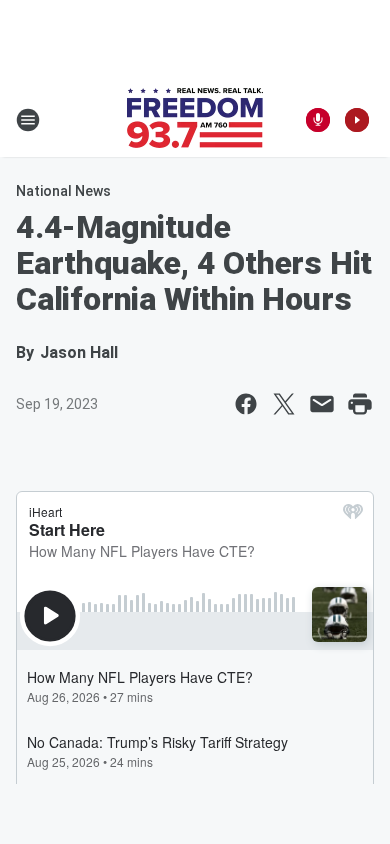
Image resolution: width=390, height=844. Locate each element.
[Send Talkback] (318, 120)
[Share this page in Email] (322, 404)
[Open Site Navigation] (28, 120)
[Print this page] (360, 404)
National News (63, 191)
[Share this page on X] (284, 404)
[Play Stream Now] (357, 120)
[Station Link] (195, 120)
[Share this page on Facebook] (246, 404)
